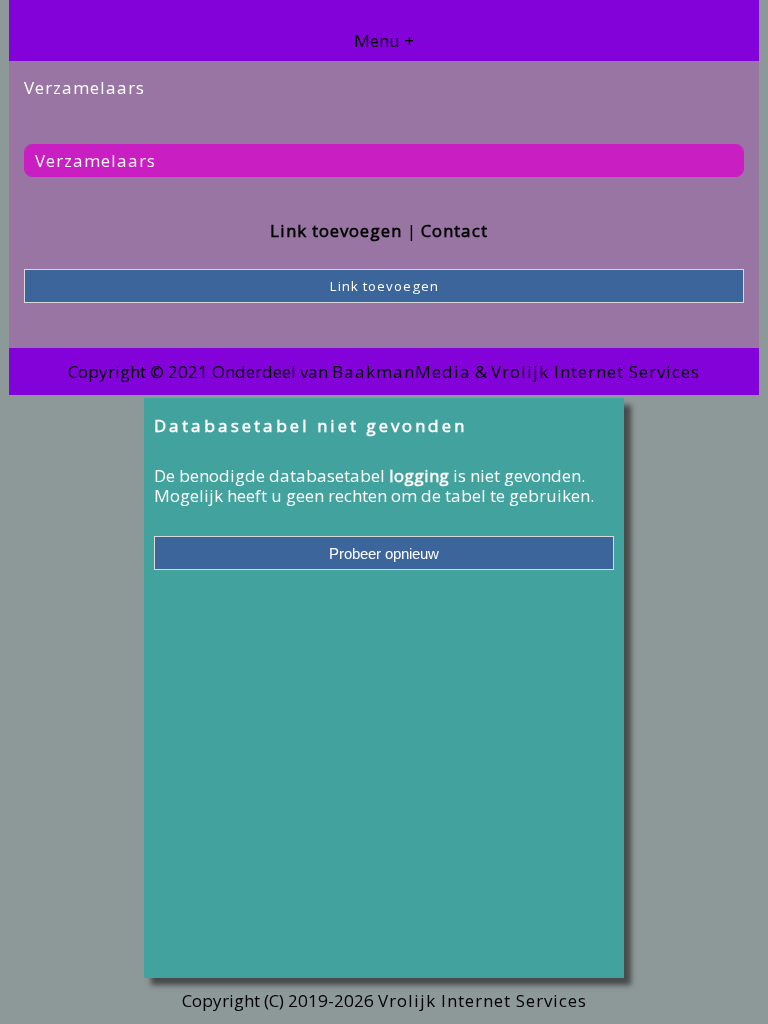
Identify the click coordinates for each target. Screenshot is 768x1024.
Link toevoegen (336, 230)
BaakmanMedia (401, 371)
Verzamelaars (95, 160)
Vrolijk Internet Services (595, 371)
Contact (454, 230)
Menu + (384, 40)
